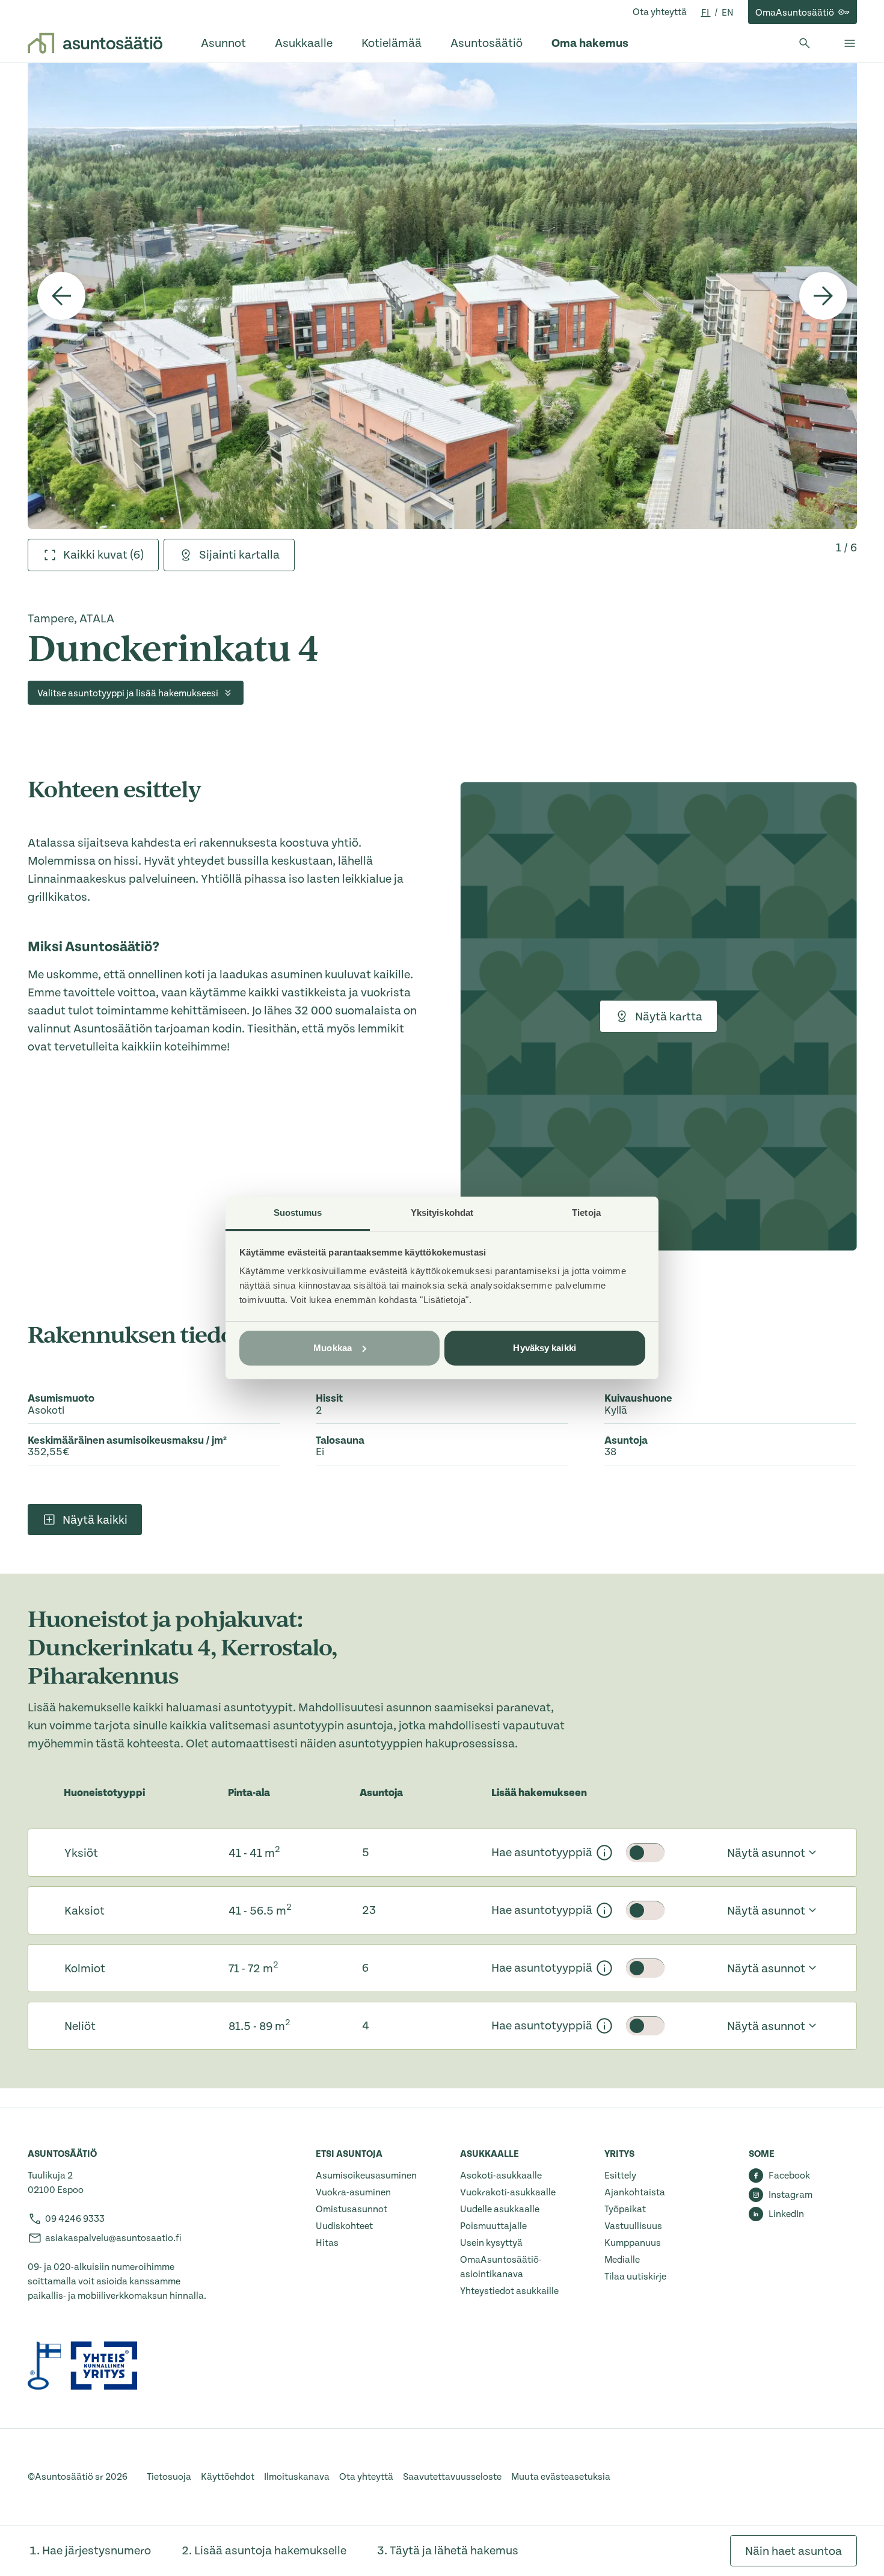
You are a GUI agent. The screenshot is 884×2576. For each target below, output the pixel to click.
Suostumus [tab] (298, 1213)
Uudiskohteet (344, 2226)
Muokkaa (333, 1348)
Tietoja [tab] (586, 1213)
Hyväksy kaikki (544, 1348)
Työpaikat (625, 2209)
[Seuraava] (823, 296)
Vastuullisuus (633, 2226)
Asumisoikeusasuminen (366, 2176)
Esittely (620, 2176)
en (728, 13)
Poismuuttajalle (493, 2226)
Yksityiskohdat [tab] (442, 1213)
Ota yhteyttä (660, 12)
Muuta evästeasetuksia (561, 2477)
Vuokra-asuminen (353, 2192)
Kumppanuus (633, 2243)
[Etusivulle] (95, 43)
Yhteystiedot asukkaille (509, 2291)
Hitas (327, 2243)
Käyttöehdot (228, 2477)
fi (706, 13)
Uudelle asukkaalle (500, 2209)
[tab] (93, 555)
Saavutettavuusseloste (452, 2477)
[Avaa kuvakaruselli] (442, 296)
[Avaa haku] (805, 43)
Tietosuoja (169, 2477)
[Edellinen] (61, 296)
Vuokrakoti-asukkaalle (508, 2192)
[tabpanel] (442, 296)
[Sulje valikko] (850, 43)
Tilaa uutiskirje (635, 2277)
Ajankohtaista (635, 2192)
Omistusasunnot (351, 2209)
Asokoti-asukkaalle (501, 2176)
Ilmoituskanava (297, 2477)
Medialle (622, 2260)
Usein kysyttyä (491, 2243)
